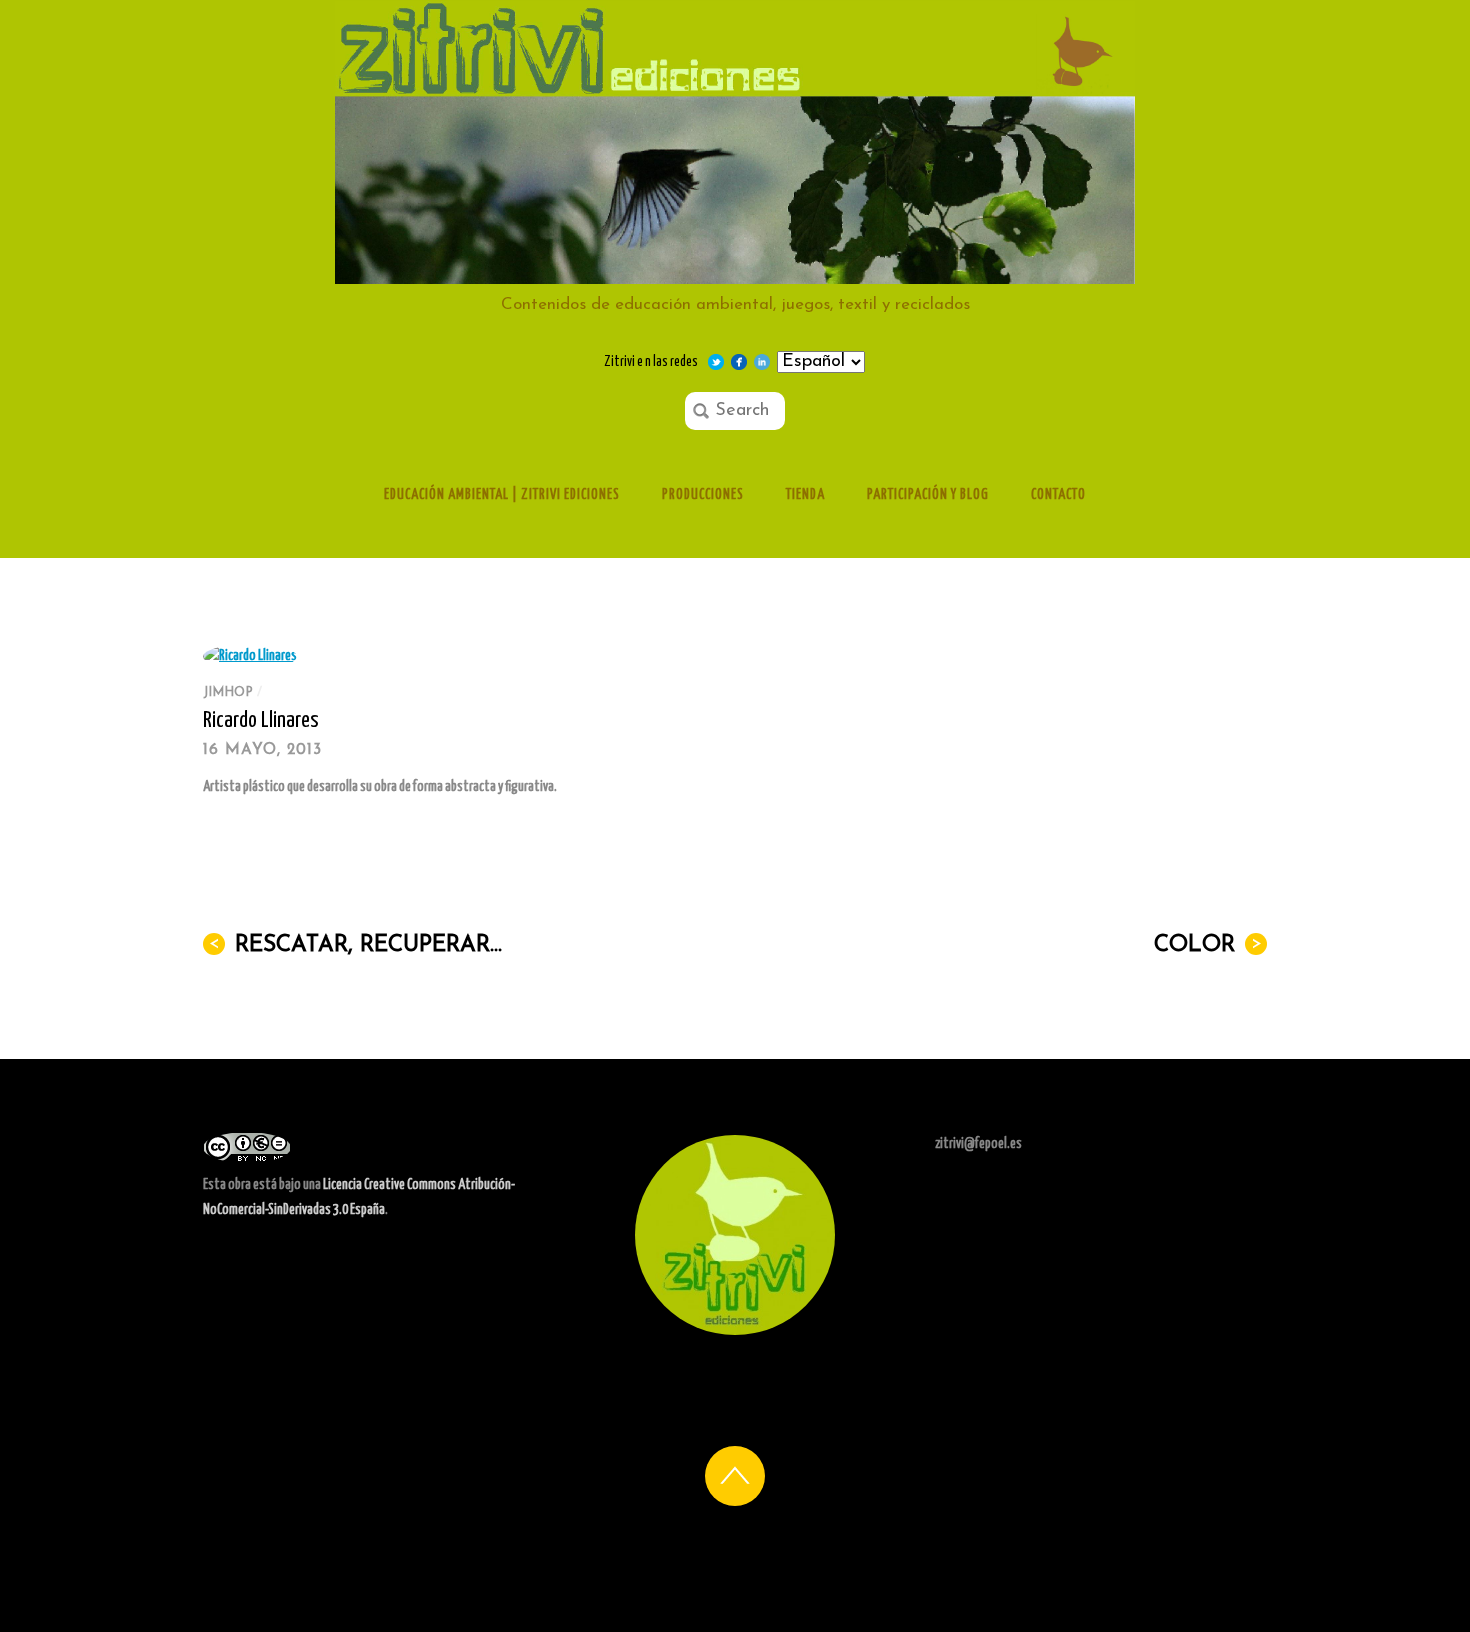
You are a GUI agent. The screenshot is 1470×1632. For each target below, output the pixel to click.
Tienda (805, 495)
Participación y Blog (928, 495)
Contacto (1058, 495)
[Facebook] (739, 362)
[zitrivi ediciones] (735, 274)
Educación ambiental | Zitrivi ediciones (502, 495)
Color (1208, 945)
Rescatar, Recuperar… (356, 945)
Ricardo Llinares (261, 721)
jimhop (228, 692)
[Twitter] (716, 362)
